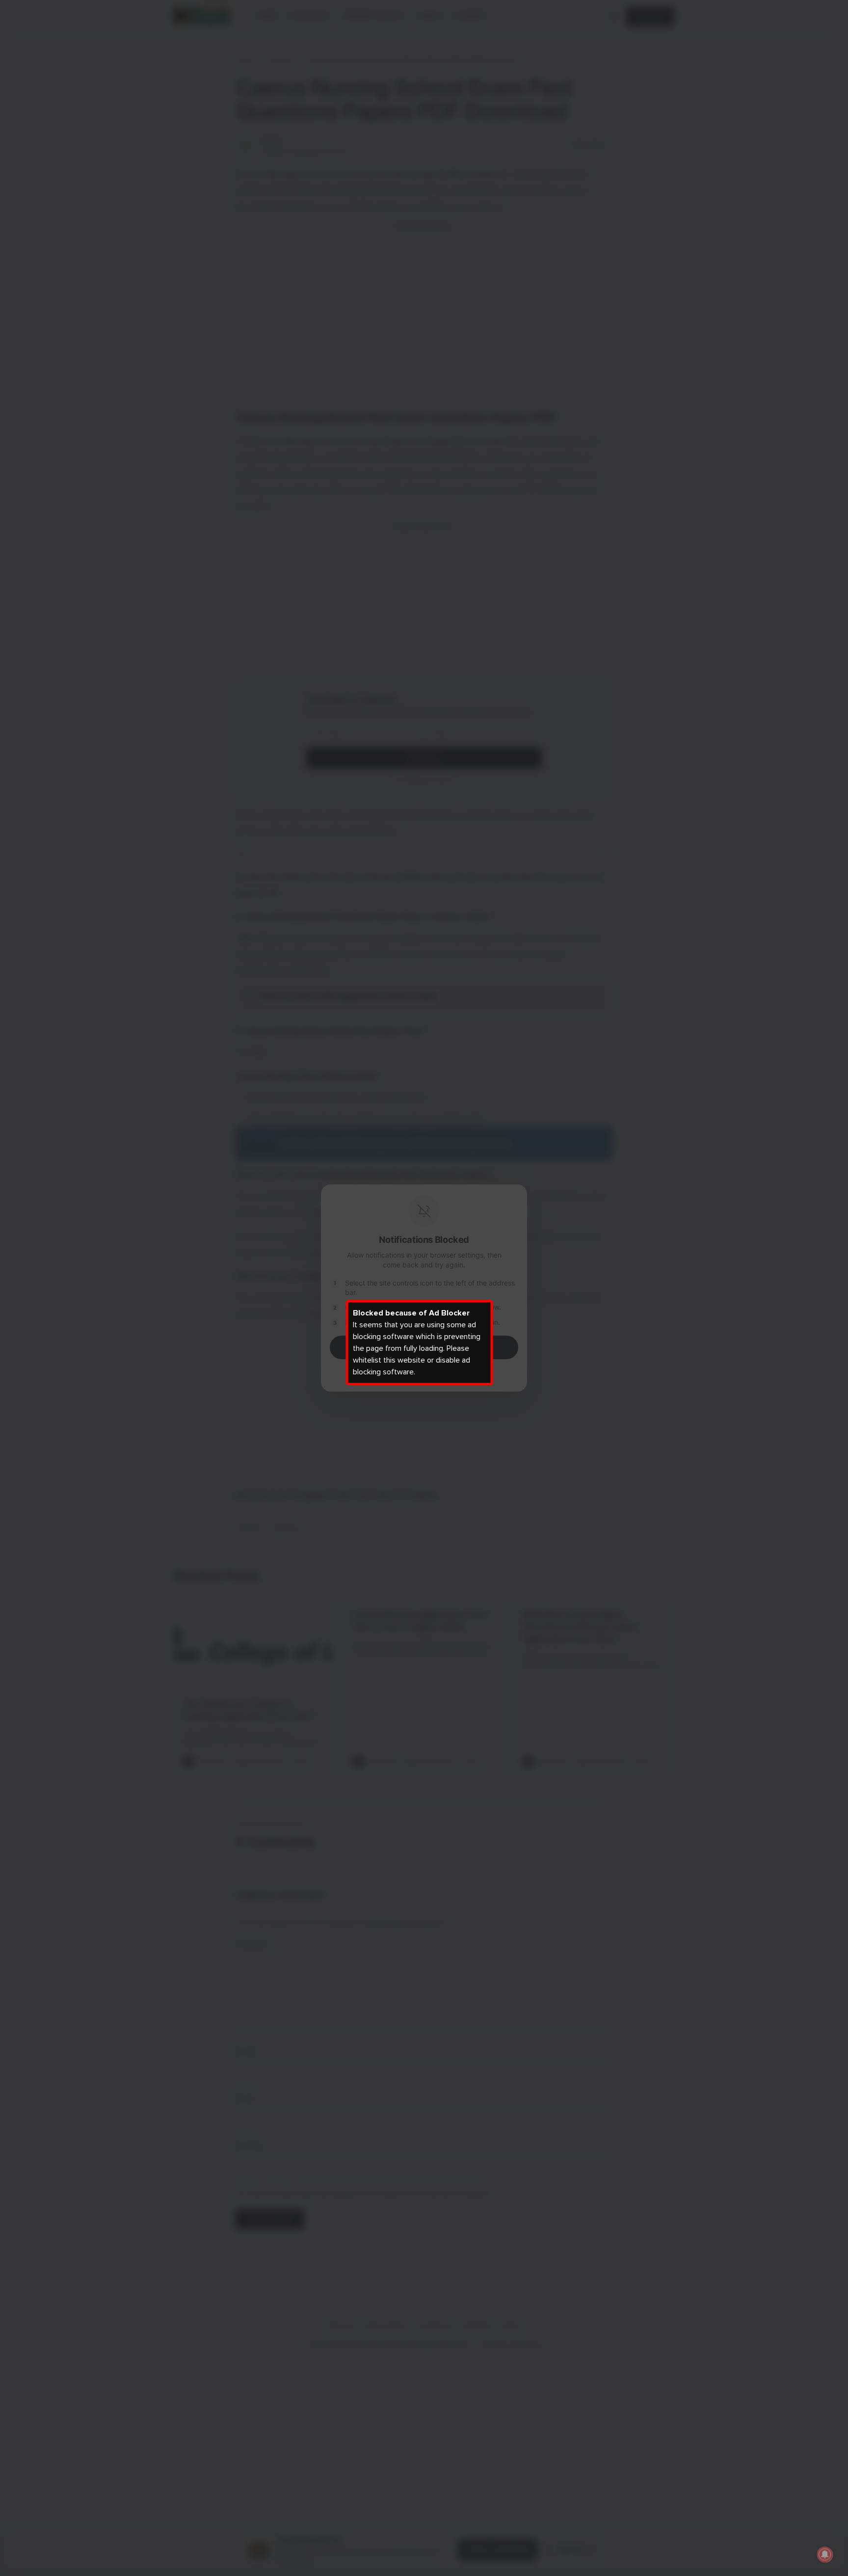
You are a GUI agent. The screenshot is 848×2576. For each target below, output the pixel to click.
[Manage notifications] (825, 2554)
